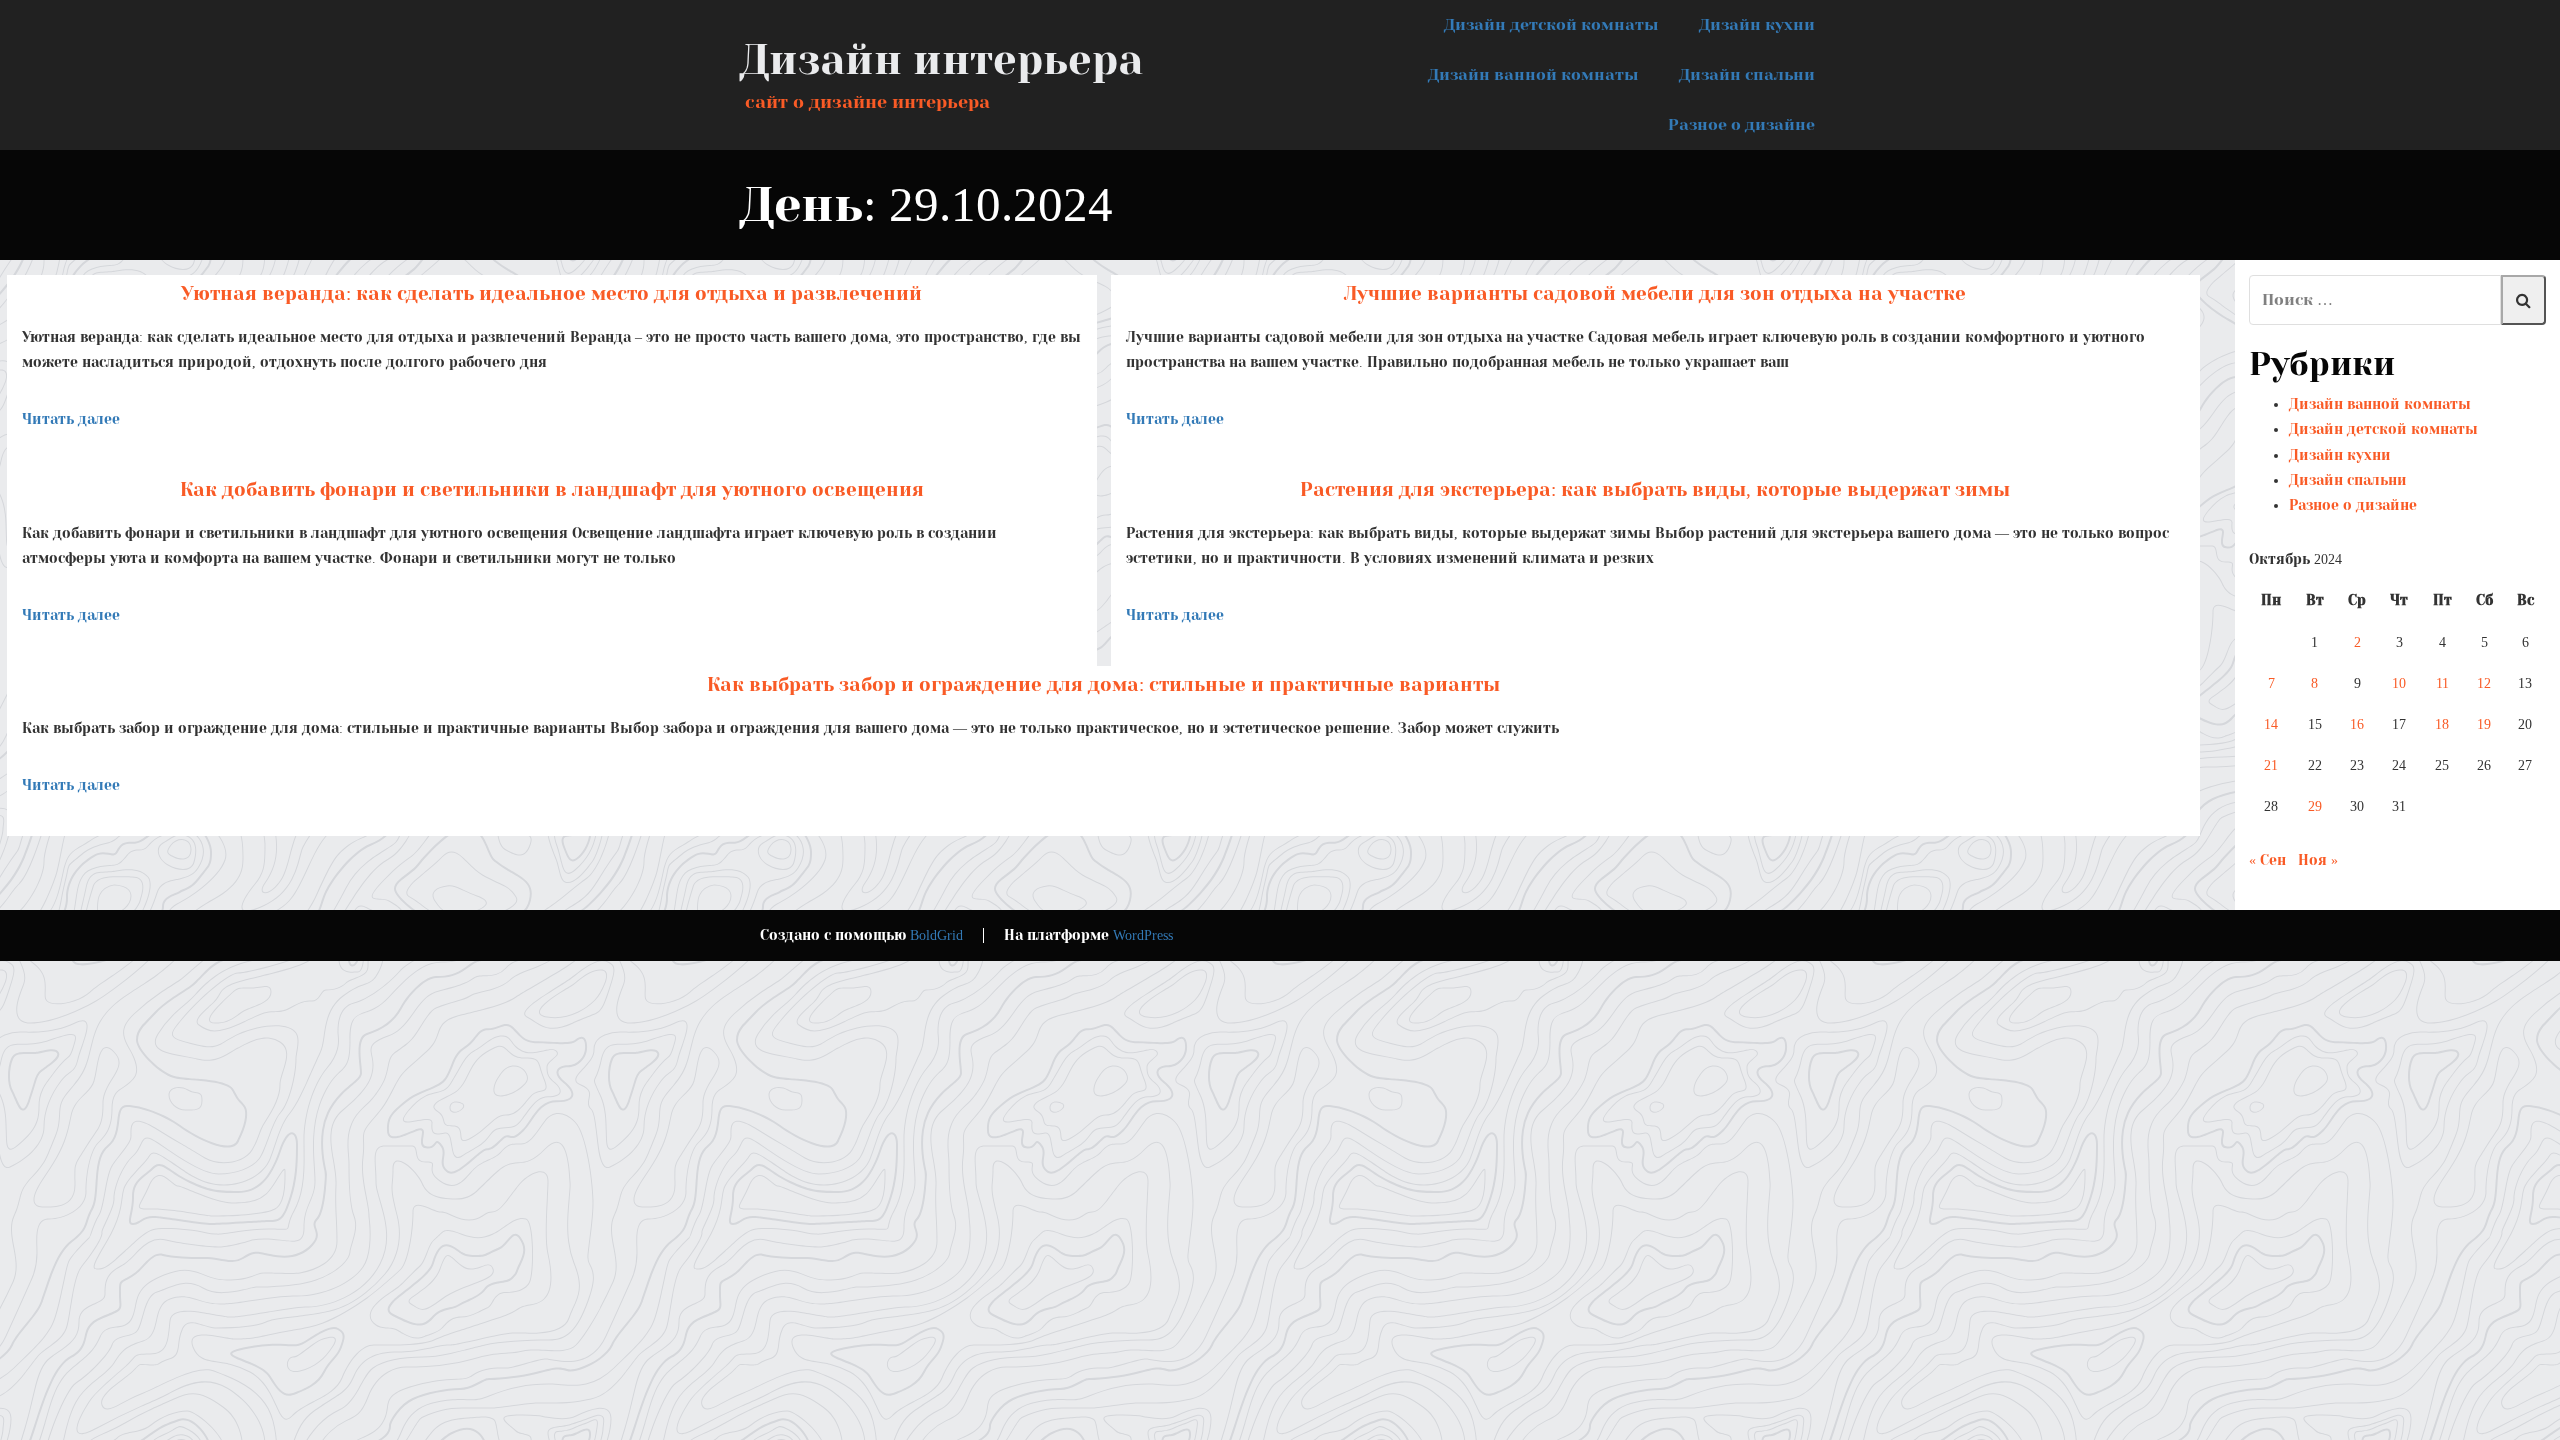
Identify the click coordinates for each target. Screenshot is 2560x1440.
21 (2271, 765)
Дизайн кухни (1757, 24)
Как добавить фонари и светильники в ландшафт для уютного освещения (552, 489)
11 (2442, 683)
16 (2357, 724)
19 (2484, 724)
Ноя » (2318, 860)
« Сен (2267, 860)
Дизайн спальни (1747, 74)
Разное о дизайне (1741, 124)
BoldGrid (936, 935)
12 (2484, 683)
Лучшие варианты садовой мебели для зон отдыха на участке (1655, 293)
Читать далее (71, 419)
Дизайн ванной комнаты (1533, 74)
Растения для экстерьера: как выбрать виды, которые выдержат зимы (1655, 489)
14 (2271, 724)
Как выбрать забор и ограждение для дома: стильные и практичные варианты (1103, 684)
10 (2399, 683)
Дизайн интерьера (941, 60)
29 (2315, 806)
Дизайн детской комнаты (1551, 24)
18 (2442, 724)
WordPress (1143, 935)
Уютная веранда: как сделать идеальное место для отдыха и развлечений (551, 293)
